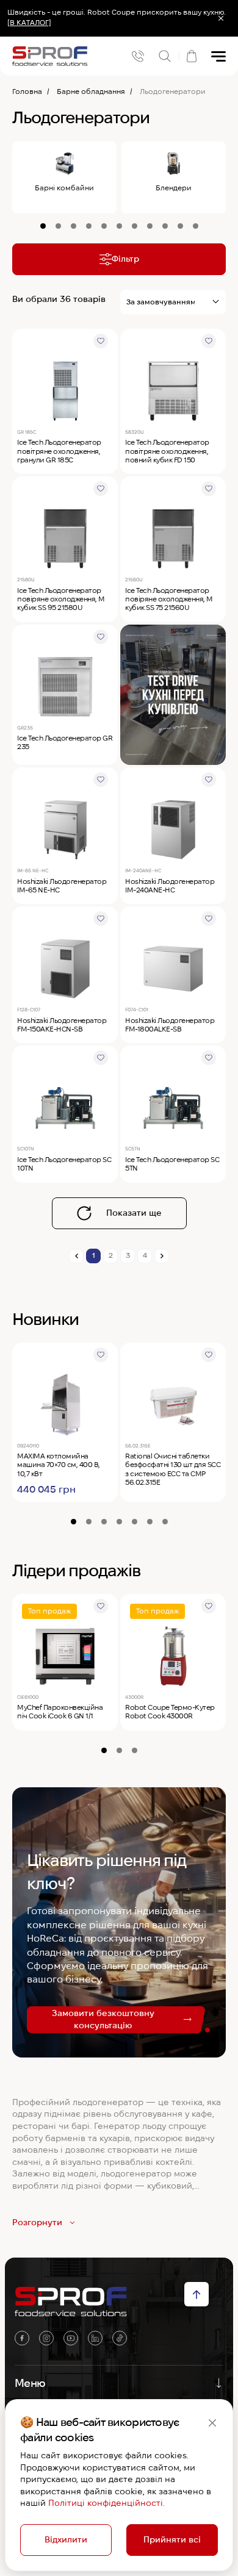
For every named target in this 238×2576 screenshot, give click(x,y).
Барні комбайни (64, 188)
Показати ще (134, 1213)
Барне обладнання (91, 91)
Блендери (174, 188)
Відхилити (66, 2539)
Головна (27, 91)
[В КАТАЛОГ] (29, 22)
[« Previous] (76, 1256)
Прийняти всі (172, 2539)
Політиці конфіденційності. (106, 2503)
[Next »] (162, 1256)
